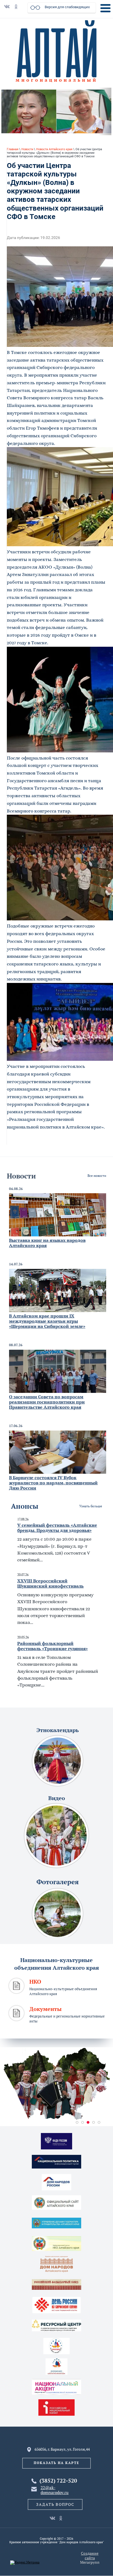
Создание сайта (90, 2556)
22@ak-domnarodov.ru (55, 2490)
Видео (57, 1798)
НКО (35, 1982)
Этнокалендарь (58, 1730)
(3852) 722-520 (58, 2481)
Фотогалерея (58, 1882)
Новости (27, 149)
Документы (46, 2009)
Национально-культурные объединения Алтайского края (57, 1964)
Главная (13, 149)
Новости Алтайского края (54, 149)
